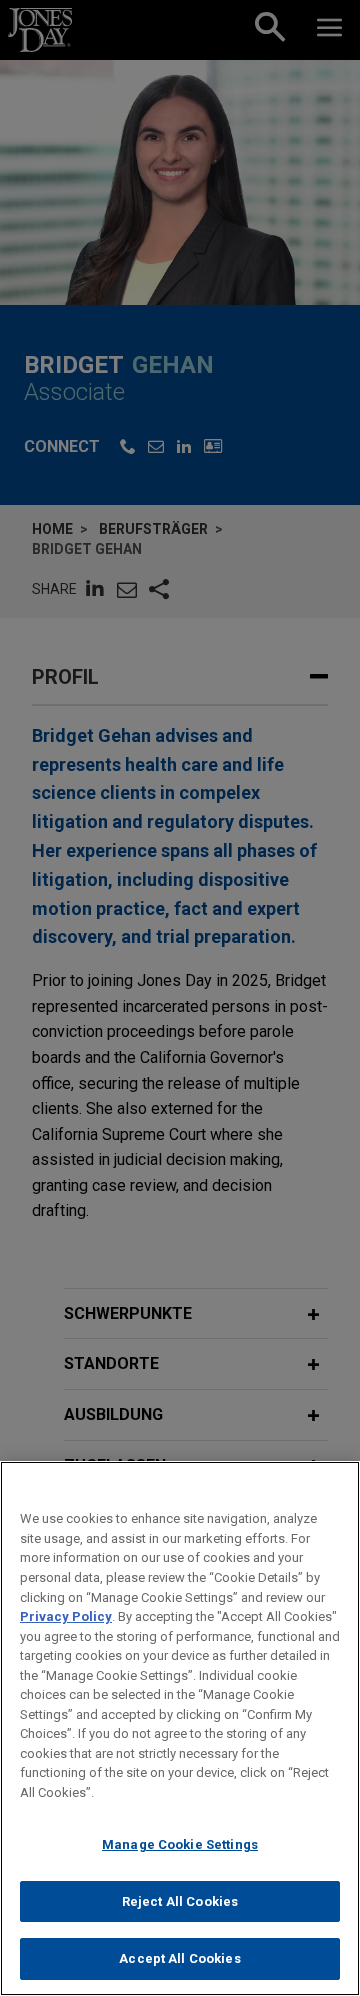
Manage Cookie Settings (180, 1844)
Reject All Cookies (180, 1901)
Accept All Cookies (179, 1958)
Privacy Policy (66, 1616)
